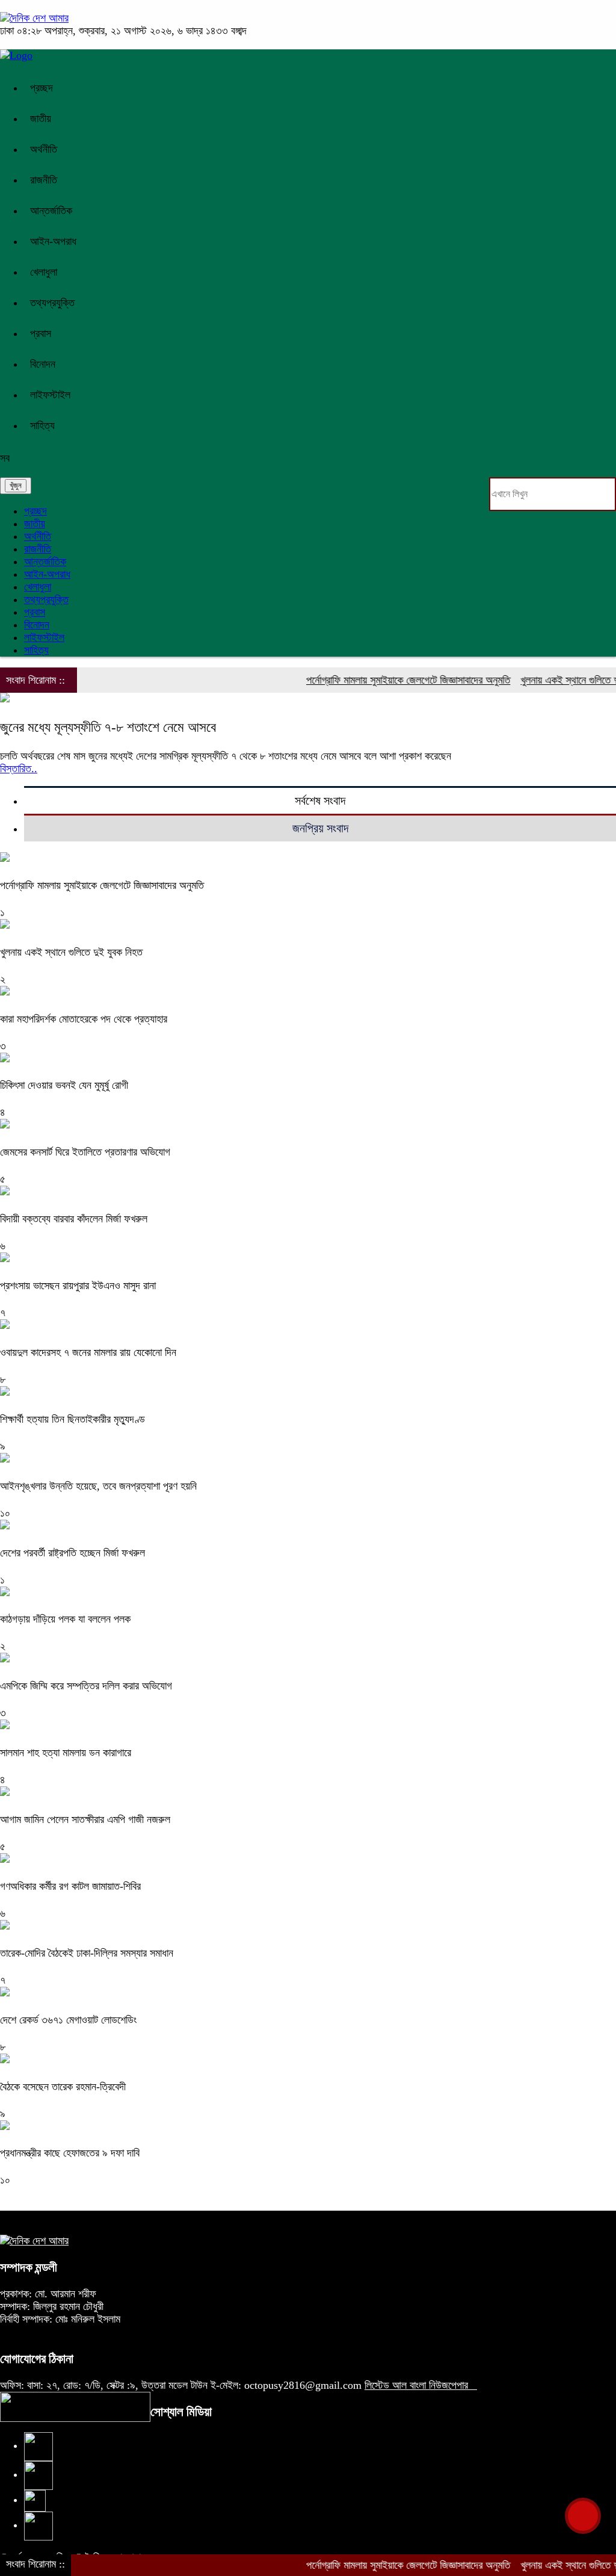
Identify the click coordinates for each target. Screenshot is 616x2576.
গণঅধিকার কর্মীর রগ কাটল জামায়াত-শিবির (70, 1886)
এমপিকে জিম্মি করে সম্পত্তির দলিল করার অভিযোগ (86, 1686)
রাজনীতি (44, 180)
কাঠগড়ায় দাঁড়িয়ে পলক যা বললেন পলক (65, 1619)
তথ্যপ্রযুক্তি (52, 303)
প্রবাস (41, 333)
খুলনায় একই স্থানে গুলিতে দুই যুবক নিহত (71, 952)
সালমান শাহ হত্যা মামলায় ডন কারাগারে (66, 1753)
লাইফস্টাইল (50, 395)
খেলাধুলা (44, 272)
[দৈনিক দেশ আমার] (34, 18)
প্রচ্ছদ (42, 88)
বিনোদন (43, 364)
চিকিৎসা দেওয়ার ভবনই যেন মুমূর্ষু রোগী (64, 1085)
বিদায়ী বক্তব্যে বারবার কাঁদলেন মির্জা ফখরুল (74, 1219)
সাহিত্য (42, 426)
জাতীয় (41, 119)
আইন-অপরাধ (53, 241)
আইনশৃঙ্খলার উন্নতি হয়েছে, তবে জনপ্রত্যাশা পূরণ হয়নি (98, 1486)
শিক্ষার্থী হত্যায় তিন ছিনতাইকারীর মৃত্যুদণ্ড (72, 1419)
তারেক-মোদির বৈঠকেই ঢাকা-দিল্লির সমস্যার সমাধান (87, 1953)
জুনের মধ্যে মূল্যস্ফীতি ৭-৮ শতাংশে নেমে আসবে (108, 727)
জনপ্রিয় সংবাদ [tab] (320, 828)
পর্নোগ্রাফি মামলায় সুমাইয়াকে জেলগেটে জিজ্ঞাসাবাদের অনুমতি (382, 680)
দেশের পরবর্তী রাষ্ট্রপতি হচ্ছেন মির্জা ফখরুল (72, 1553)
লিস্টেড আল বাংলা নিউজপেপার (421, 2385)
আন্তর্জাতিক (51, 211)
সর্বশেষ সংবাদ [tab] (320, 800)
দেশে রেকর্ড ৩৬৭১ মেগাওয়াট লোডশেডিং (68, 2020)
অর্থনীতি (44, 149)
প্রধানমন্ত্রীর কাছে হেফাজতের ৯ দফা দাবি (70, 2153)
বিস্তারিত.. (19, 769)
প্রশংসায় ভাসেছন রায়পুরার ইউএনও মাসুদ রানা (78, 1286)
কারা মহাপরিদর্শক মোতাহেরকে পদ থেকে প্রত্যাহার (84, 1019)
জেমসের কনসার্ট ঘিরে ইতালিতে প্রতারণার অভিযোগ (85, 1152)
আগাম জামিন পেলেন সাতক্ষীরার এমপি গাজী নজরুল (85, 1819)
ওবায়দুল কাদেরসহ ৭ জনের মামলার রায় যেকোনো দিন (88, 1352)
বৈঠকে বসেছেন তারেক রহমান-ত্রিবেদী (63, 2087)
